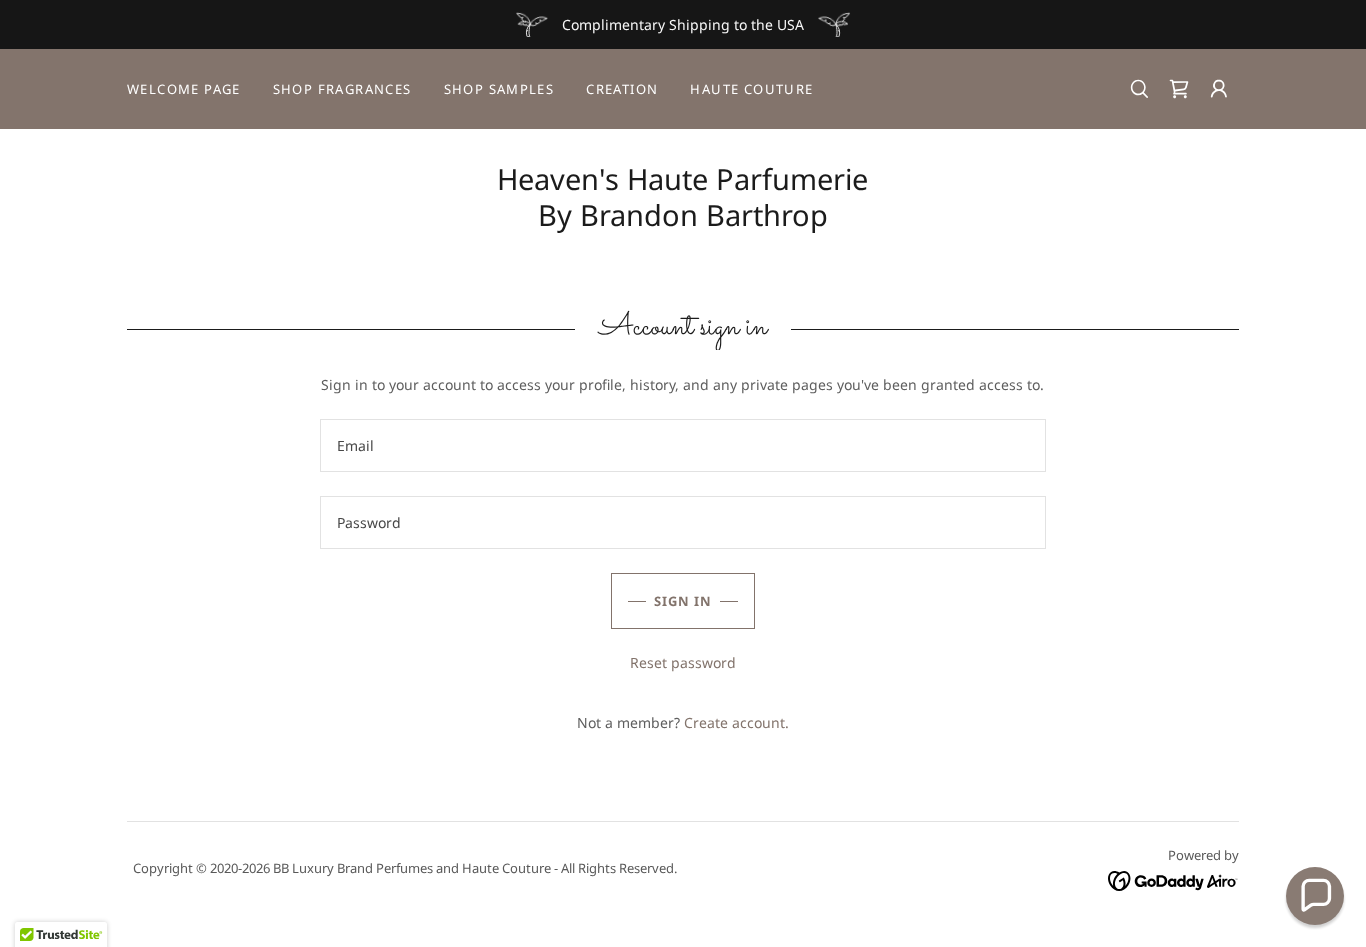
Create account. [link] (736, 722)
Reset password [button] (683, 662)
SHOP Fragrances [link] (342, 89)
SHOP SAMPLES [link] (499, 89)
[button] (1219, 89)
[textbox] (682, 445)
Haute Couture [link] (751, 89)
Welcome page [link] (184, 89)
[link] (1179, 89)
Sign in (683, 601)
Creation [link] (622, 89)
